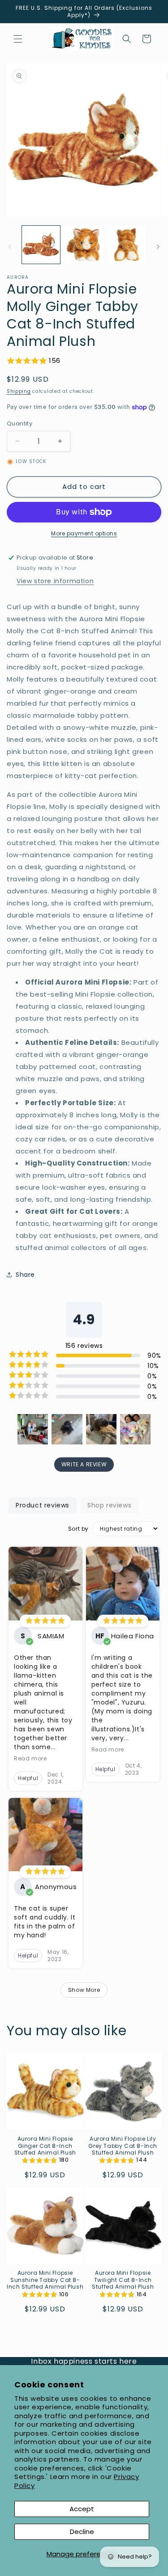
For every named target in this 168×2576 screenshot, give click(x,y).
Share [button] (25, 1275)
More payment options (84, 533)
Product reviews (43, 1505)
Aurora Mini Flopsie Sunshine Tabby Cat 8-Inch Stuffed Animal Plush (45, 2280)
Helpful (28, 1778)
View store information (55, 581)
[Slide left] (10, 247)
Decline (82, 2532)
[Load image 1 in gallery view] (41, 245)
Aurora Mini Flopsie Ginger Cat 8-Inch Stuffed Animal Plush (45, 2146)
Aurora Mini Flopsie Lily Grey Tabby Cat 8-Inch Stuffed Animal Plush (123, 2146)
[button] (18, 39)
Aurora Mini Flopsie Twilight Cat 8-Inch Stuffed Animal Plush (123, 2280)
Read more (30, 1759)
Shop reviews (109, 1505)
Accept (82, 2509)
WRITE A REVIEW (84, 1464)
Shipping (19, 391)
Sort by (78, 1529)
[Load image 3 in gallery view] (127, 245)
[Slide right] (158, 247)
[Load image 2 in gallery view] (84, 245)
